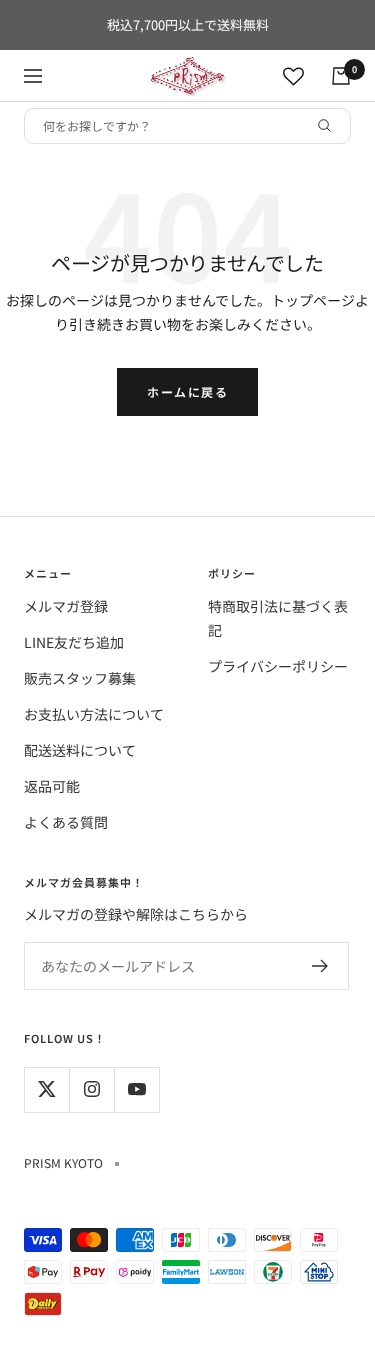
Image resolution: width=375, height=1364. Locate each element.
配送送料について (80, 750)
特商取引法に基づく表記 (278, 618)
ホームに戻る (187, 391)
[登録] (320, 966)
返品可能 (52, 786)
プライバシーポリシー (278, 666)
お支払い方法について (94, 714)
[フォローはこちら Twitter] (46, 1089)
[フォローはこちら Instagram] (91, 1089)
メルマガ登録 (66, 606)
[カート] (341, 76)
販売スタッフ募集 (80, 678)
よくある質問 (66, 822)
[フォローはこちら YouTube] (136, 1089)
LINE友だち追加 (74, 642)
